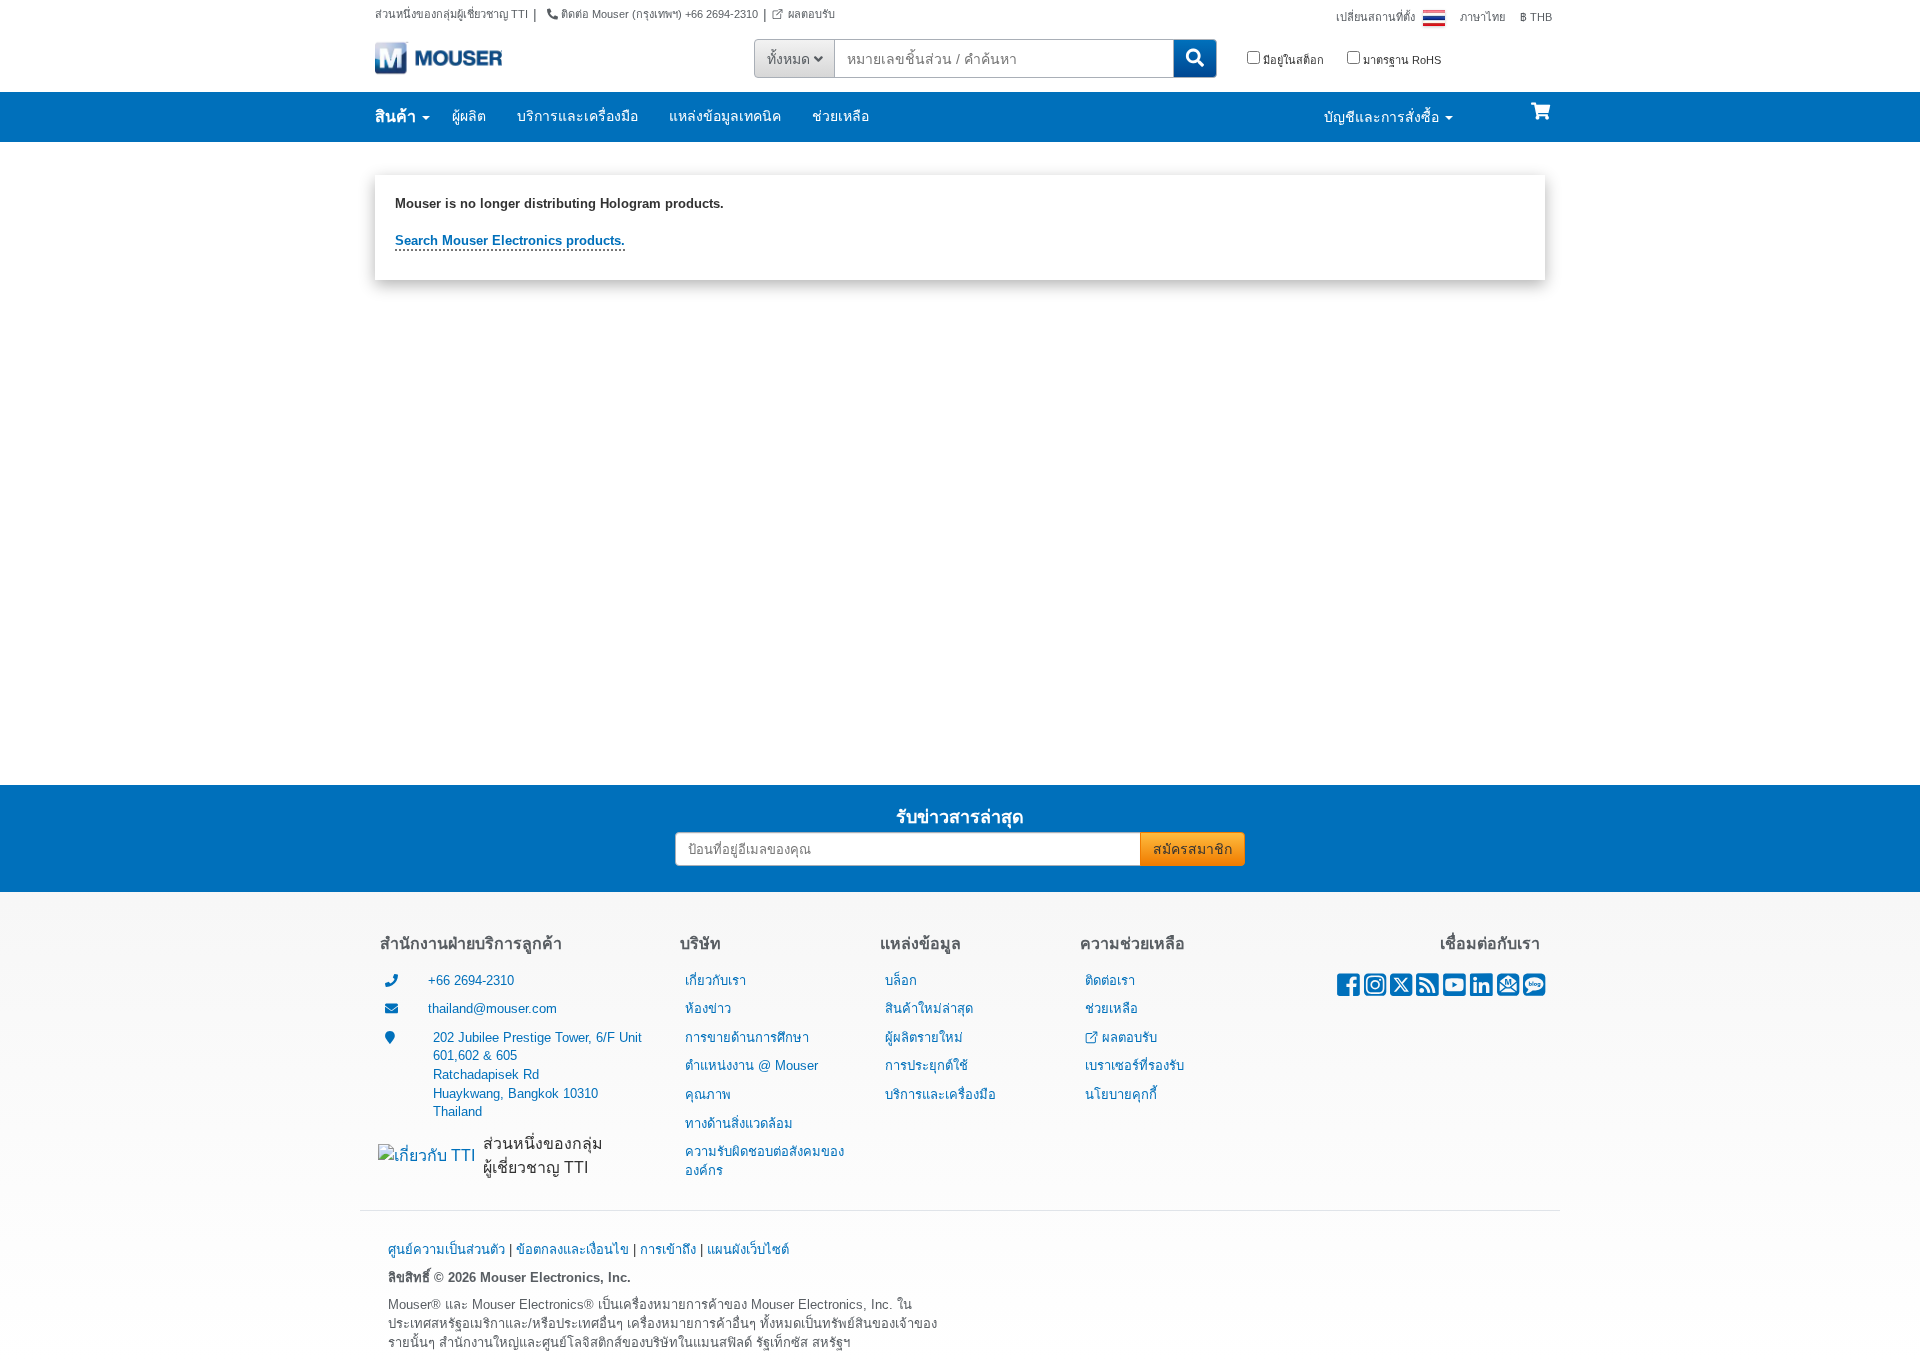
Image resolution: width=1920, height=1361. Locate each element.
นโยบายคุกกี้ (1121, 1094)
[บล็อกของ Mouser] (1534, 989)
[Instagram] (1375, 989)
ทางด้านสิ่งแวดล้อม (739, 1123)
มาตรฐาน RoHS (1400, 60)
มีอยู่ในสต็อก (1292, 60)
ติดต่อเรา (1110, 980)
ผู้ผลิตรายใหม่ (924, 1037)
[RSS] (1427, 989)
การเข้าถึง (668, 1249)
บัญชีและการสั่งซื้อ (1383, 117)
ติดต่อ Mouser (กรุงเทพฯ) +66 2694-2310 (658, 14)
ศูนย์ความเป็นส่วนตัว (446, 1249)
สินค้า (397, 116)
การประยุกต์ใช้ (926, 1065)
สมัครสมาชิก (1192, 849)
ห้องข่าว (708, 1008)
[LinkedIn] (1481, 989)
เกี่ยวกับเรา (715, 980)
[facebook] (1348, 989)
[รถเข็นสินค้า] (1540, 102)
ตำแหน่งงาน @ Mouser (751, 1065)
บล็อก (901, 980)
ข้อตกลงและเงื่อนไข (572, 1249)
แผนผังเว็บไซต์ (748, 1249)
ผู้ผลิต (469, 116)
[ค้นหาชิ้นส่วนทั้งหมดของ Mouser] (1195, 58)
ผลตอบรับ (811, 14)
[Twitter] (1401, 989)
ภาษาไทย (1482, 17)
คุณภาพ (708, 1094)
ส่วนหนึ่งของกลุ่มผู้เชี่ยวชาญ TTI (451, 14)
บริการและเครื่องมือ (577, 116)
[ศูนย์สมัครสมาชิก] (1508, 989)
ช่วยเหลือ (840, 116)
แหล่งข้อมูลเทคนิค (725, 116)
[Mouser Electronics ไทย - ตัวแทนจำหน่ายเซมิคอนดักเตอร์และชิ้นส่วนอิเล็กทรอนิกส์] (438, 57)
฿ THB (1536, 17)
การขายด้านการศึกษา (747, 1037)
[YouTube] (1454, 989)
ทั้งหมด (790, 59)
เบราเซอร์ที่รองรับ (1134, 1065)
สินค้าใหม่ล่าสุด (929, 1008)
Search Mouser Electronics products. (510, 240)
